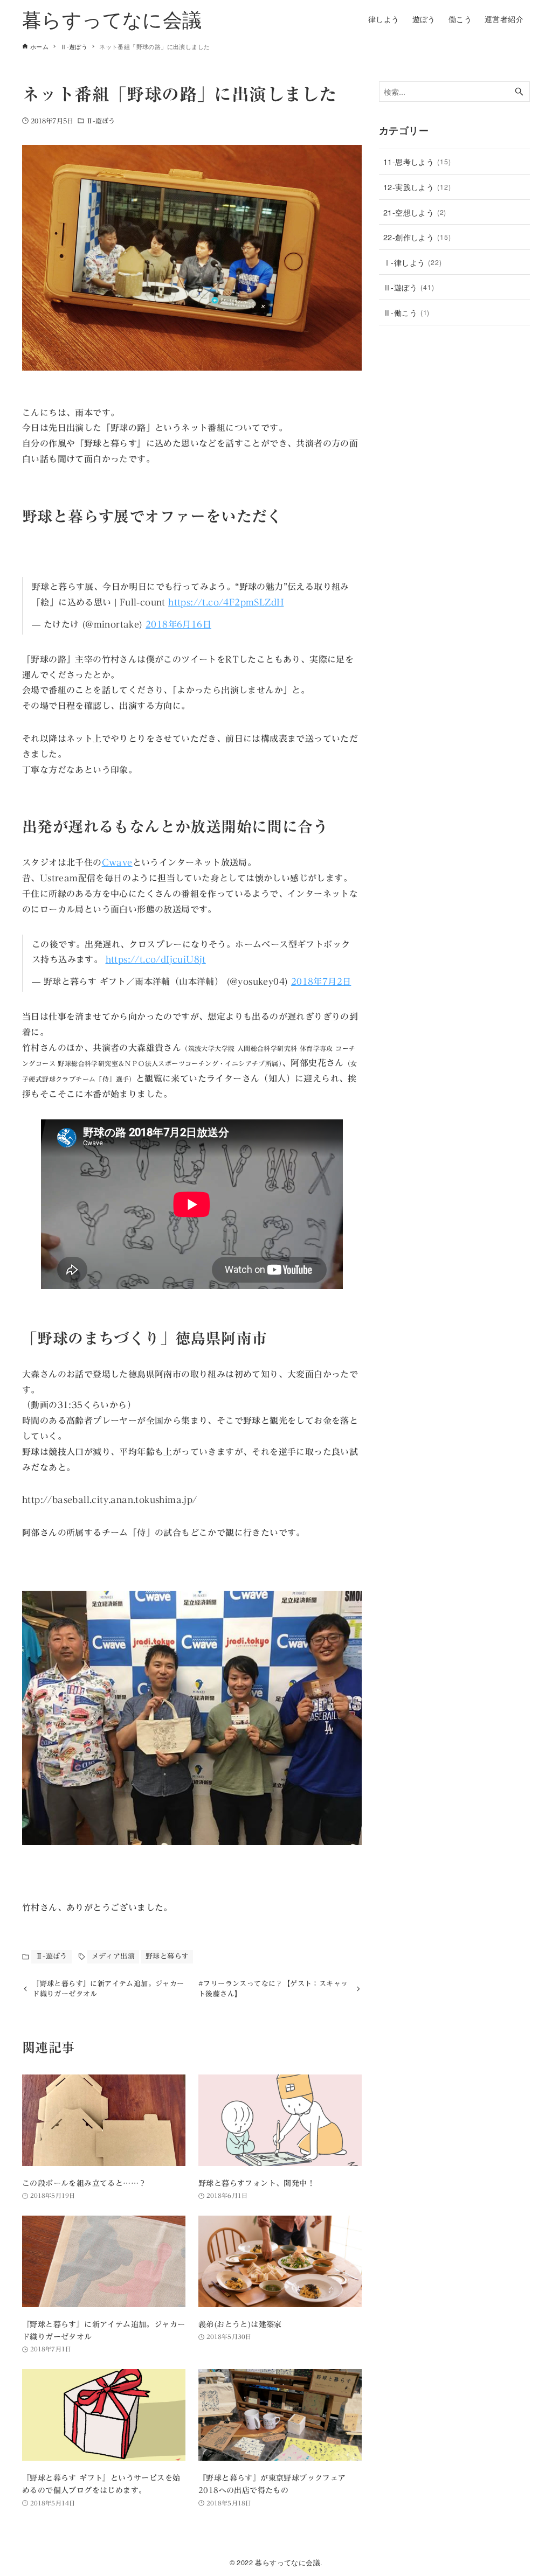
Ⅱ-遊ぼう (101, 121)
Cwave (117, 862)
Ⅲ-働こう (406, 312)
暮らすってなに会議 (112, 19)
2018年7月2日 (321, 981)
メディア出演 (113, 1956)
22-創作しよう (417, 237)
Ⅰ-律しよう (413, 262)
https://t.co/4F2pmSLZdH (226, 602)
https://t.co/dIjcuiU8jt (156, 959)
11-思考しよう (417, 161)
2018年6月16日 (178, 624)
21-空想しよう (415, 212)
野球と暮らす (167, 1956)
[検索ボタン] (519, 92)
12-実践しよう (417, 187)
